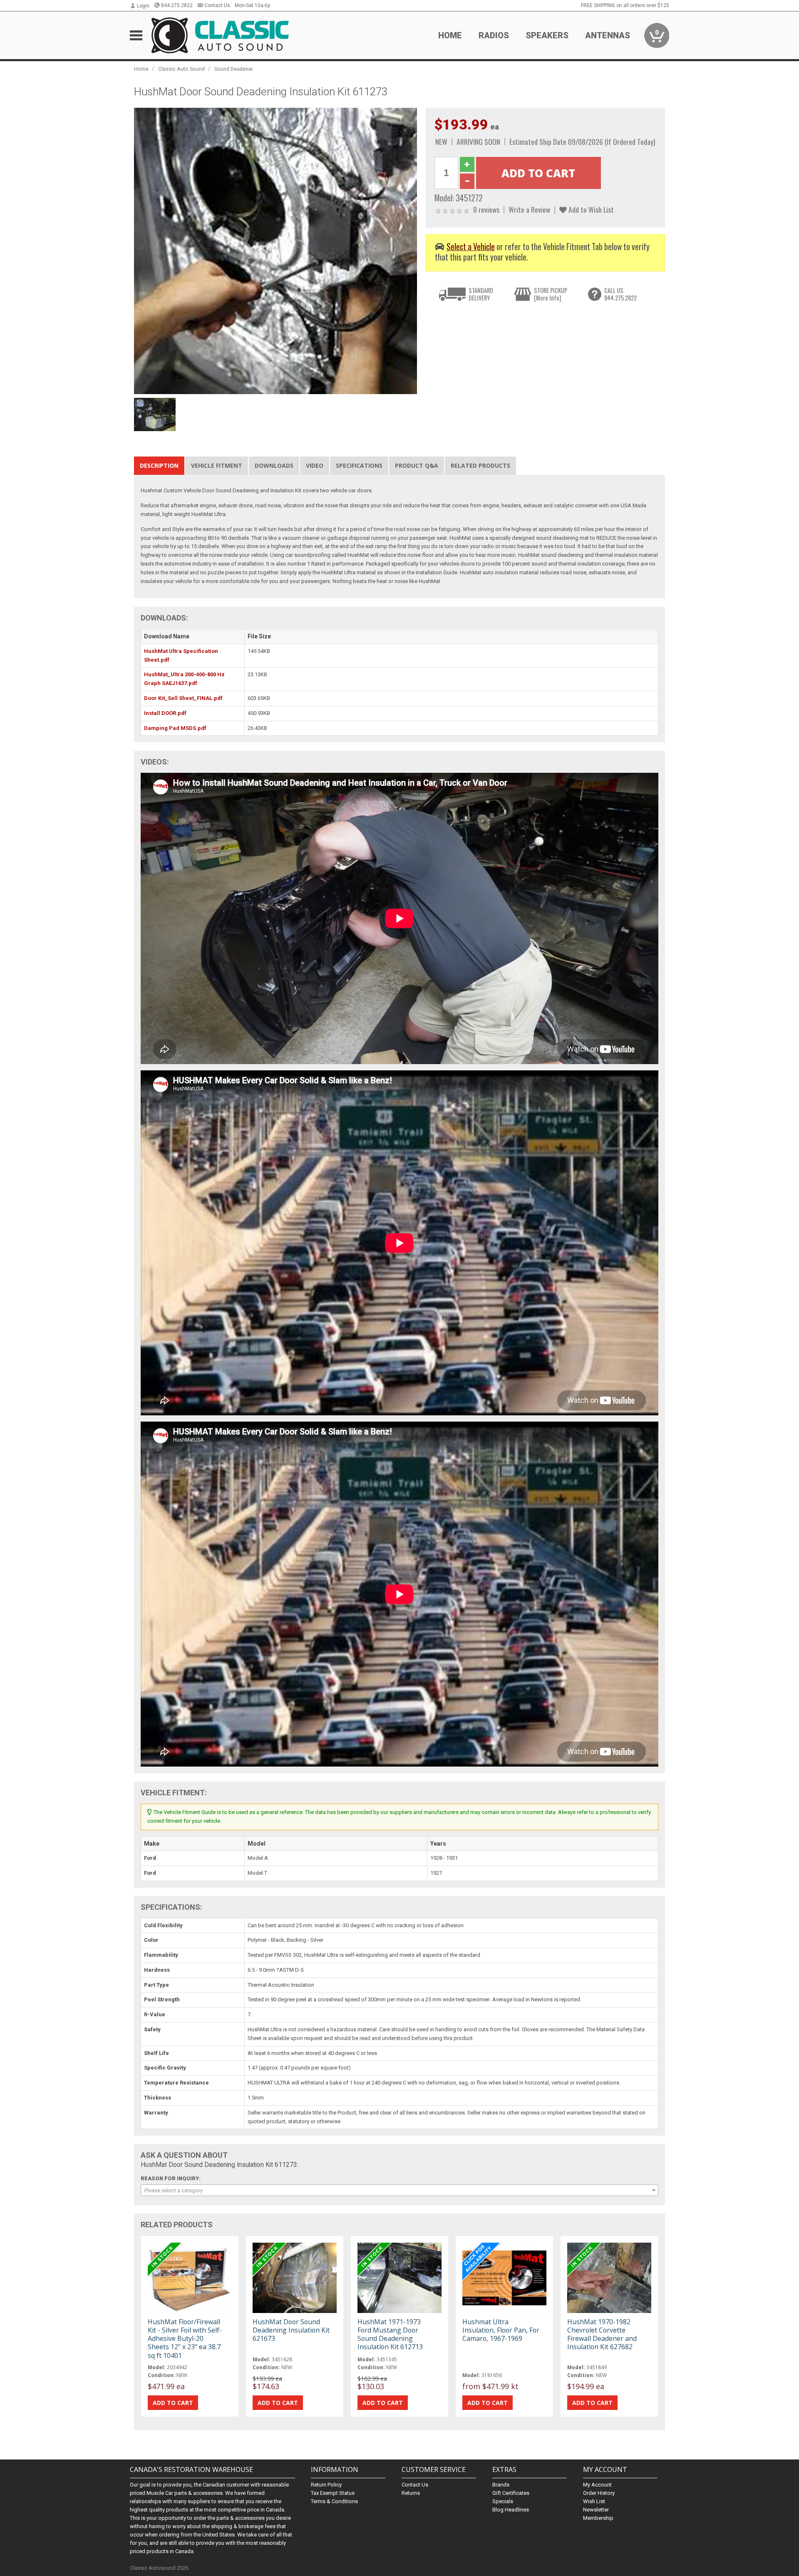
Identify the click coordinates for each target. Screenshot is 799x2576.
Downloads (274, 465)
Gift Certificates (511, 2493)
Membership (598, 2518)
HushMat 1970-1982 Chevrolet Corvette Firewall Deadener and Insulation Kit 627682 (602, 2334)
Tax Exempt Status (333, 2493)
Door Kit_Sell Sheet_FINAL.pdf (183, 698)
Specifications (359, 465)
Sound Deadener (234, 69)
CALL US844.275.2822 (620, 294)
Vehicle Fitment (217, 465)
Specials (503, 2501)
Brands (501, 2485)
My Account (597, 2485)
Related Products (480, 465)
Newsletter (596, 2510)
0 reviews (486, 209)
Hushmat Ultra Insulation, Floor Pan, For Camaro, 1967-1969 (501, 2330)
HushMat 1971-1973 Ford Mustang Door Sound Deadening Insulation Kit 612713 (390, 2334)
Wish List (594, 2501)
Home (450, 35)
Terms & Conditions (334, 2501)
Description (159, 465)
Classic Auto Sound (181, 69)
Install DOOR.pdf (165, 713)
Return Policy (326, 2485)
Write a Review (529, 209)
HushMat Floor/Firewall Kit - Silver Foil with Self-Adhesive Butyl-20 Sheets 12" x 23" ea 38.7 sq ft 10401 (185, 2339)
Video (315, 465)
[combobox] (399, 2190)
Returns (411, 2493)
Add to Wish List (590, 209)
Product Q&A (417, 465)
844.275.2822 (177, 5)
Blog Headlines (511, 2510)
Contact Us (217, 5)
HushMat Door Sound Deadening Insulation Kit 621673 (291, 2330)
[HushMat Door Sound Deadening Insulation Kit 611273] (275, 251)
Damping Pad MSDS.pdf (175, 728)
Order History (599, 2493)
